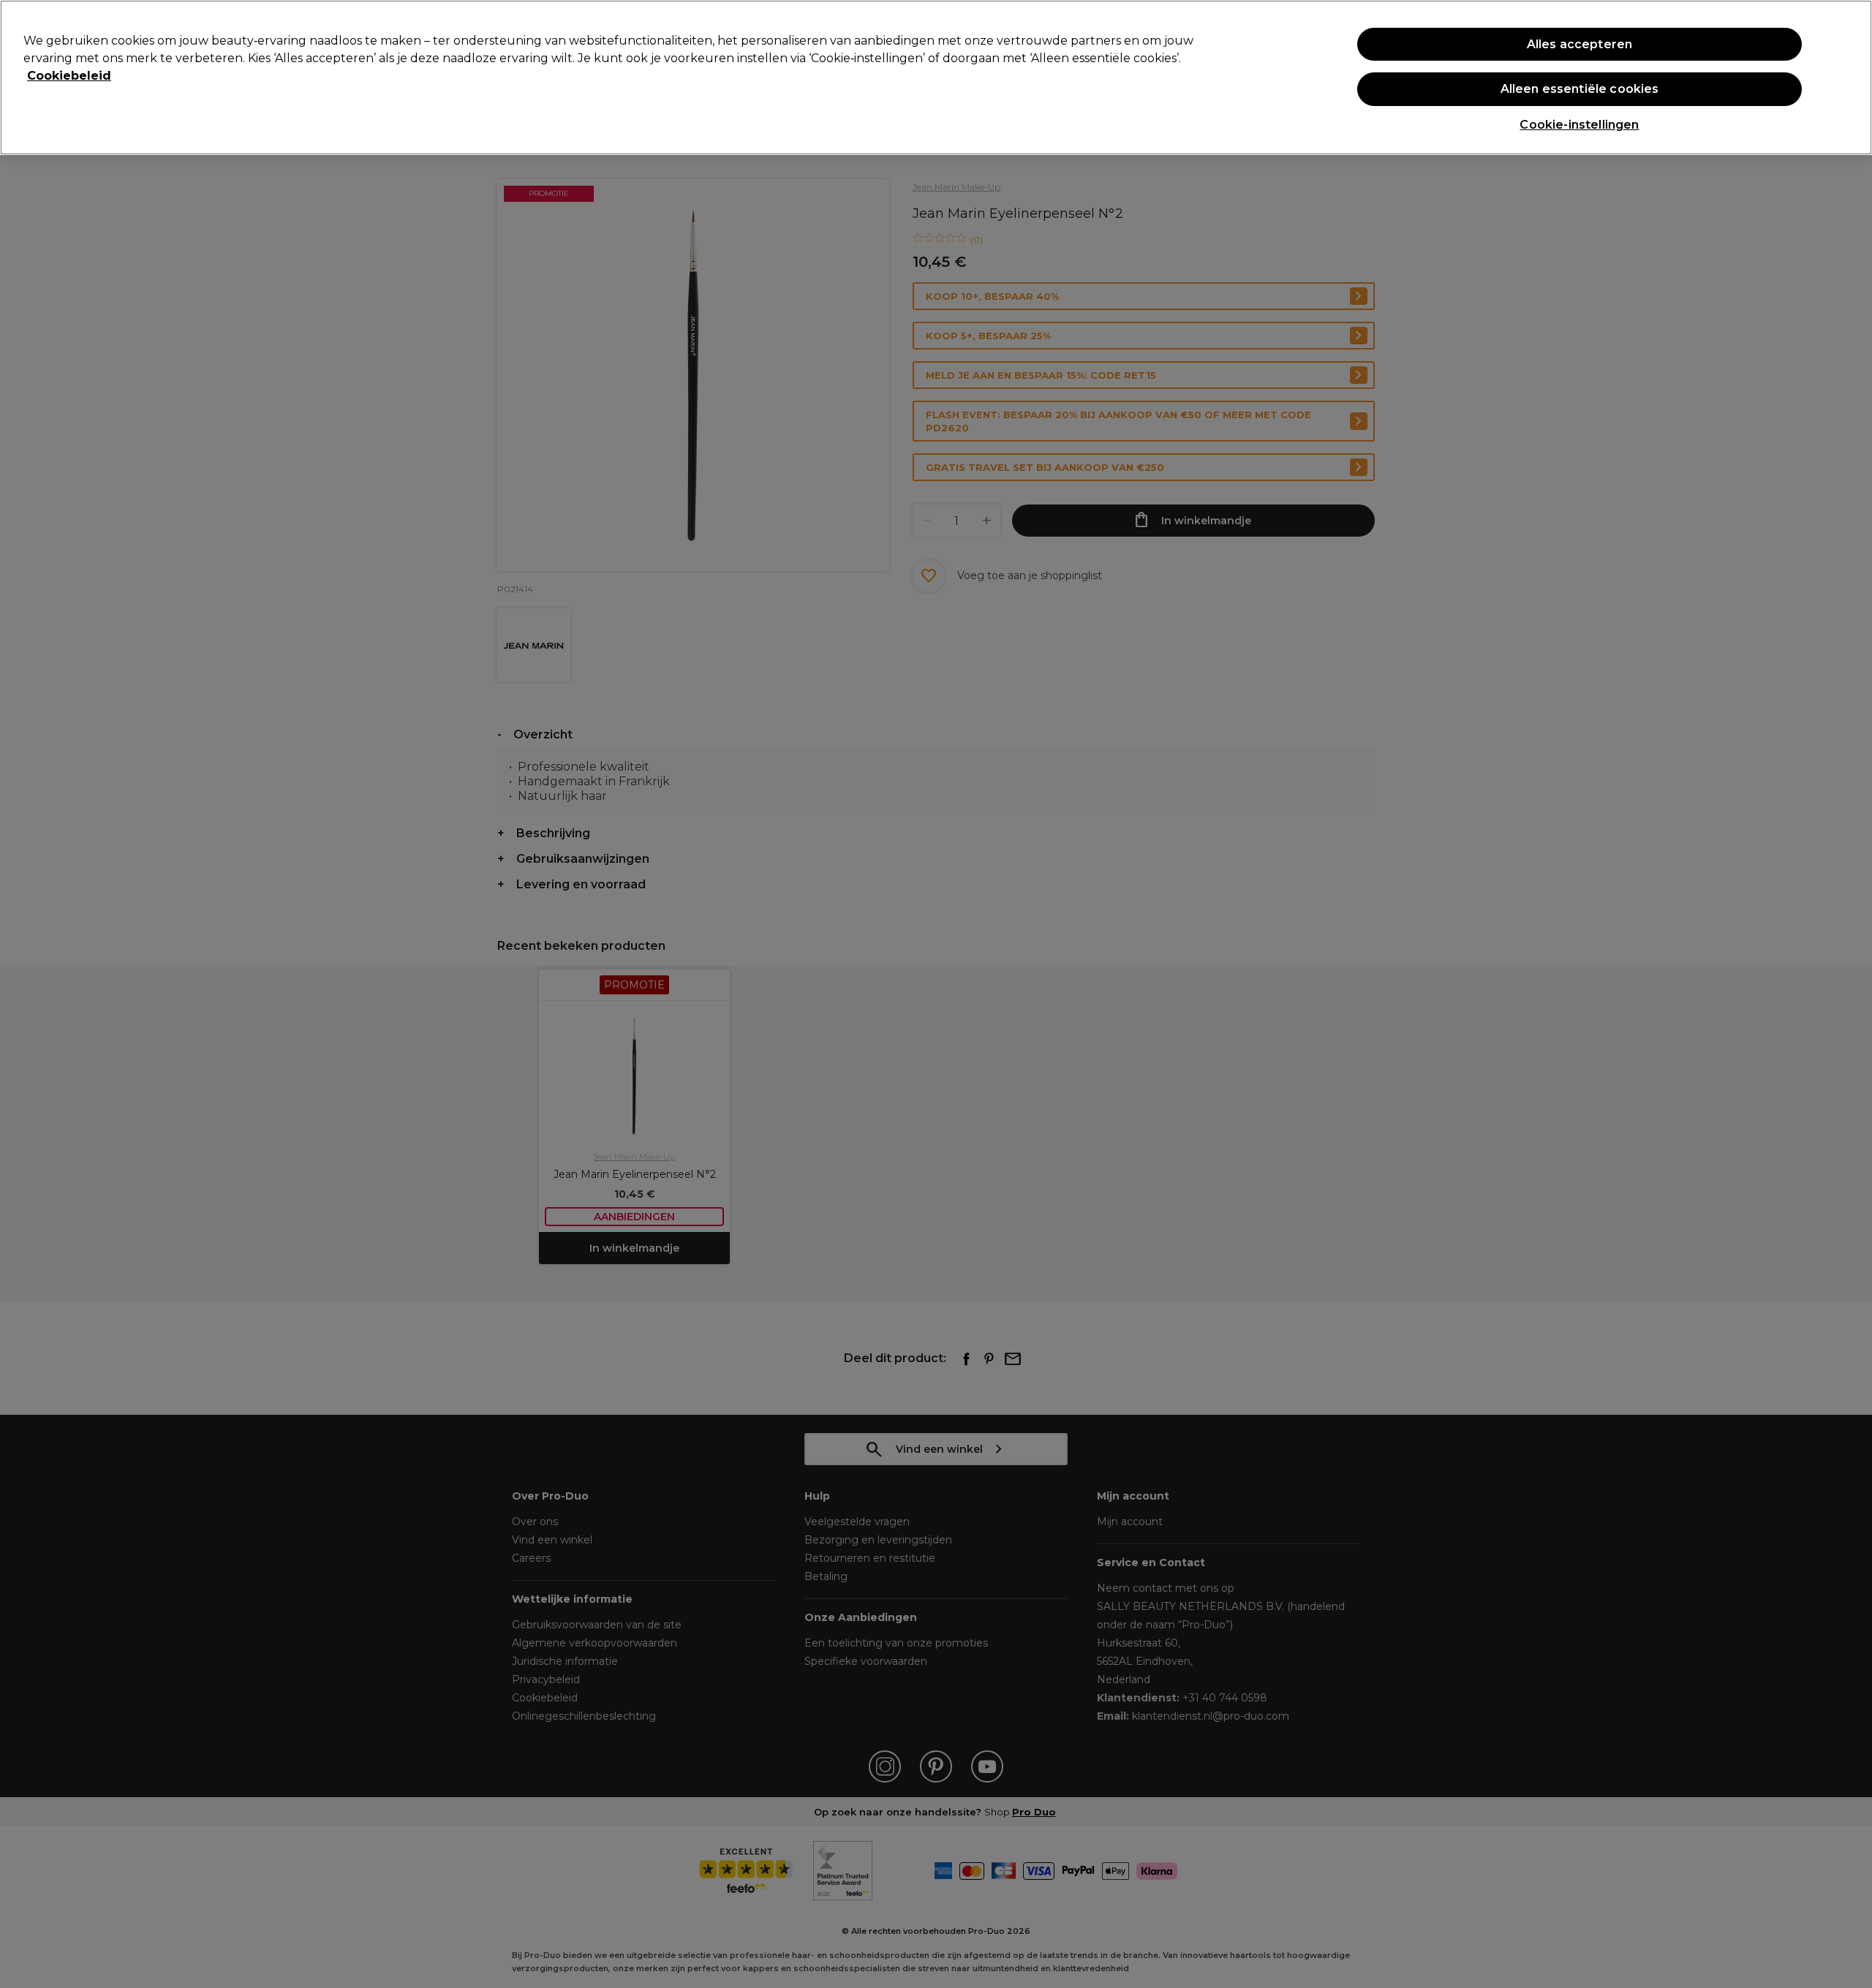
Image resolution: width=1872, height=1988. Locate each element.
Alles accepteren (1580, 44)
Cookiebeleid (69, 76)
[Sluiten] (1849, 76)
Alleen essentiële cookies (1580, 89)
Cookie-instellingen (1579, 125)
